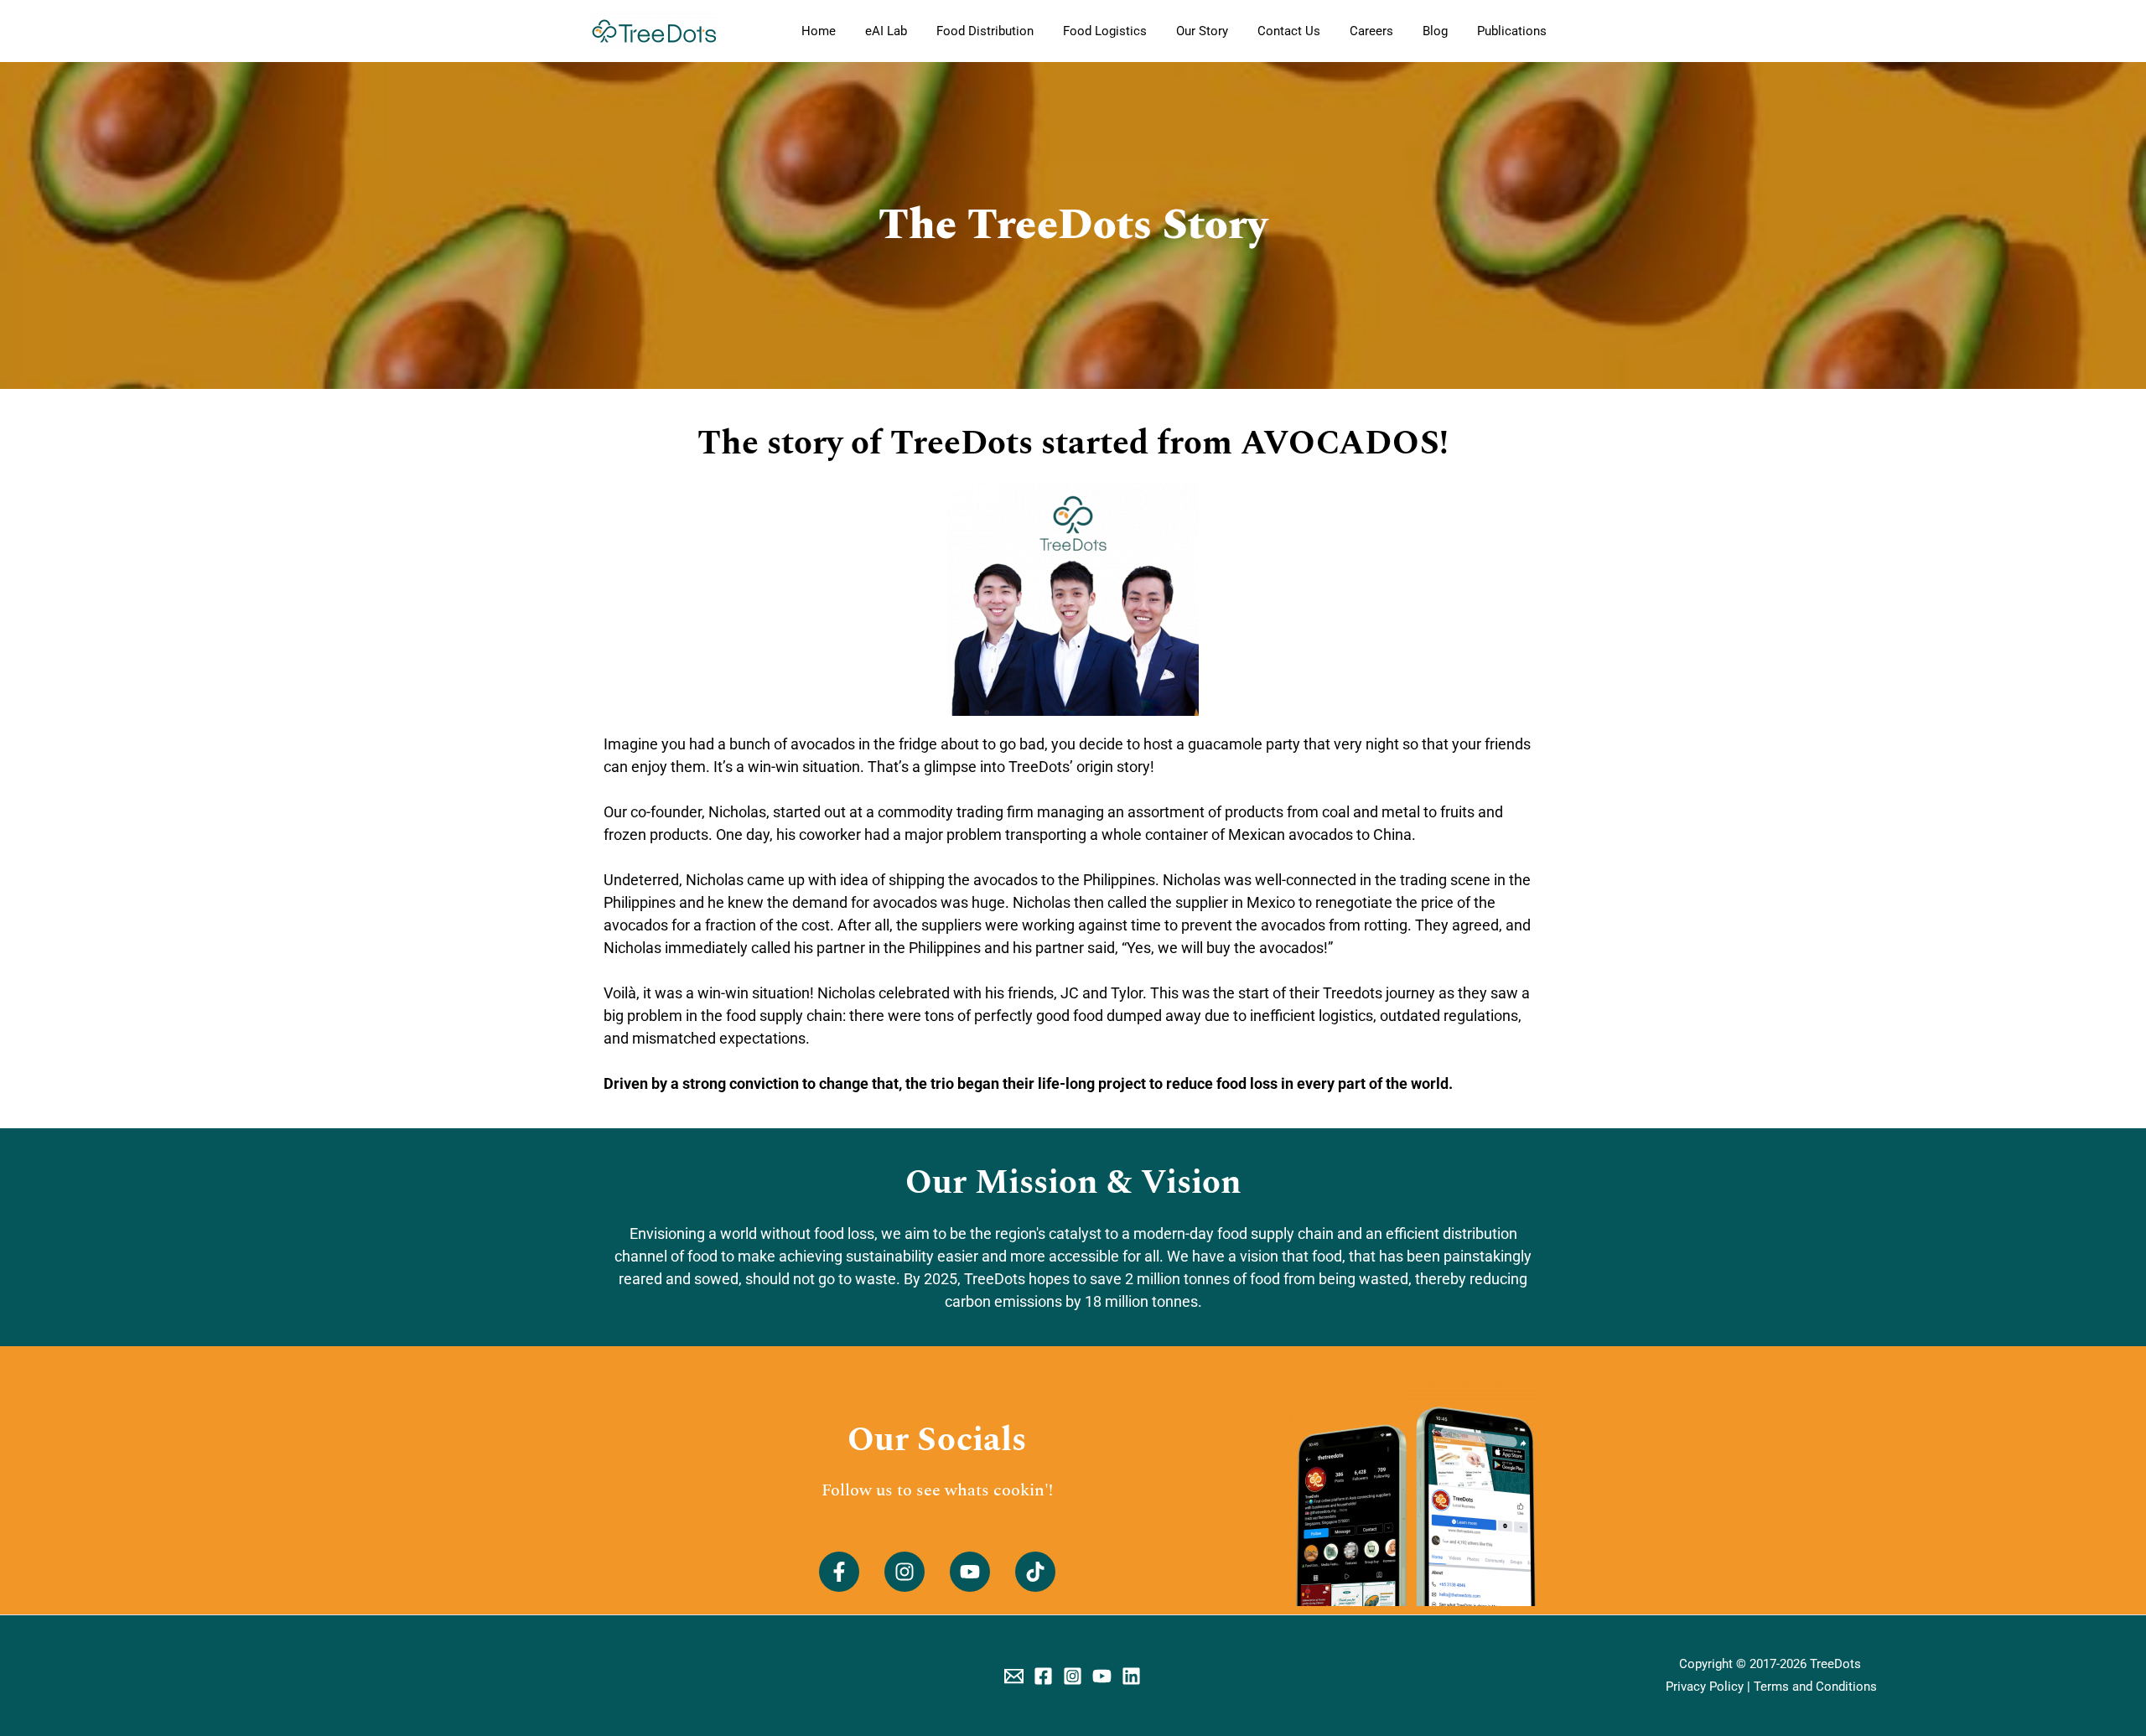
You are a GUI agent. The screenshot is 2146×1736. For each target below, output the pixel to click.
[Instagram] (1073, 1676)
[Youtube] (1102, 1676)
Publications (1512, 31)
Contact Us (1289, 31)
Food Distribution (985, 31)
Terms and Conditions (1815, 1687)
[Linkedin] (1131, 1676)
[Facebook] (1043, 1676)
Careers (1371, 31)
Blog (1435, 31)
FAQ (445, 1676)
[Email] (1014, 1676)
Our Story (1202, 31)
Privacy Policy (1705, 1687)
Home (819, 31)
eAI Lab (886, 31)
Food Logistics (1105, 31)
